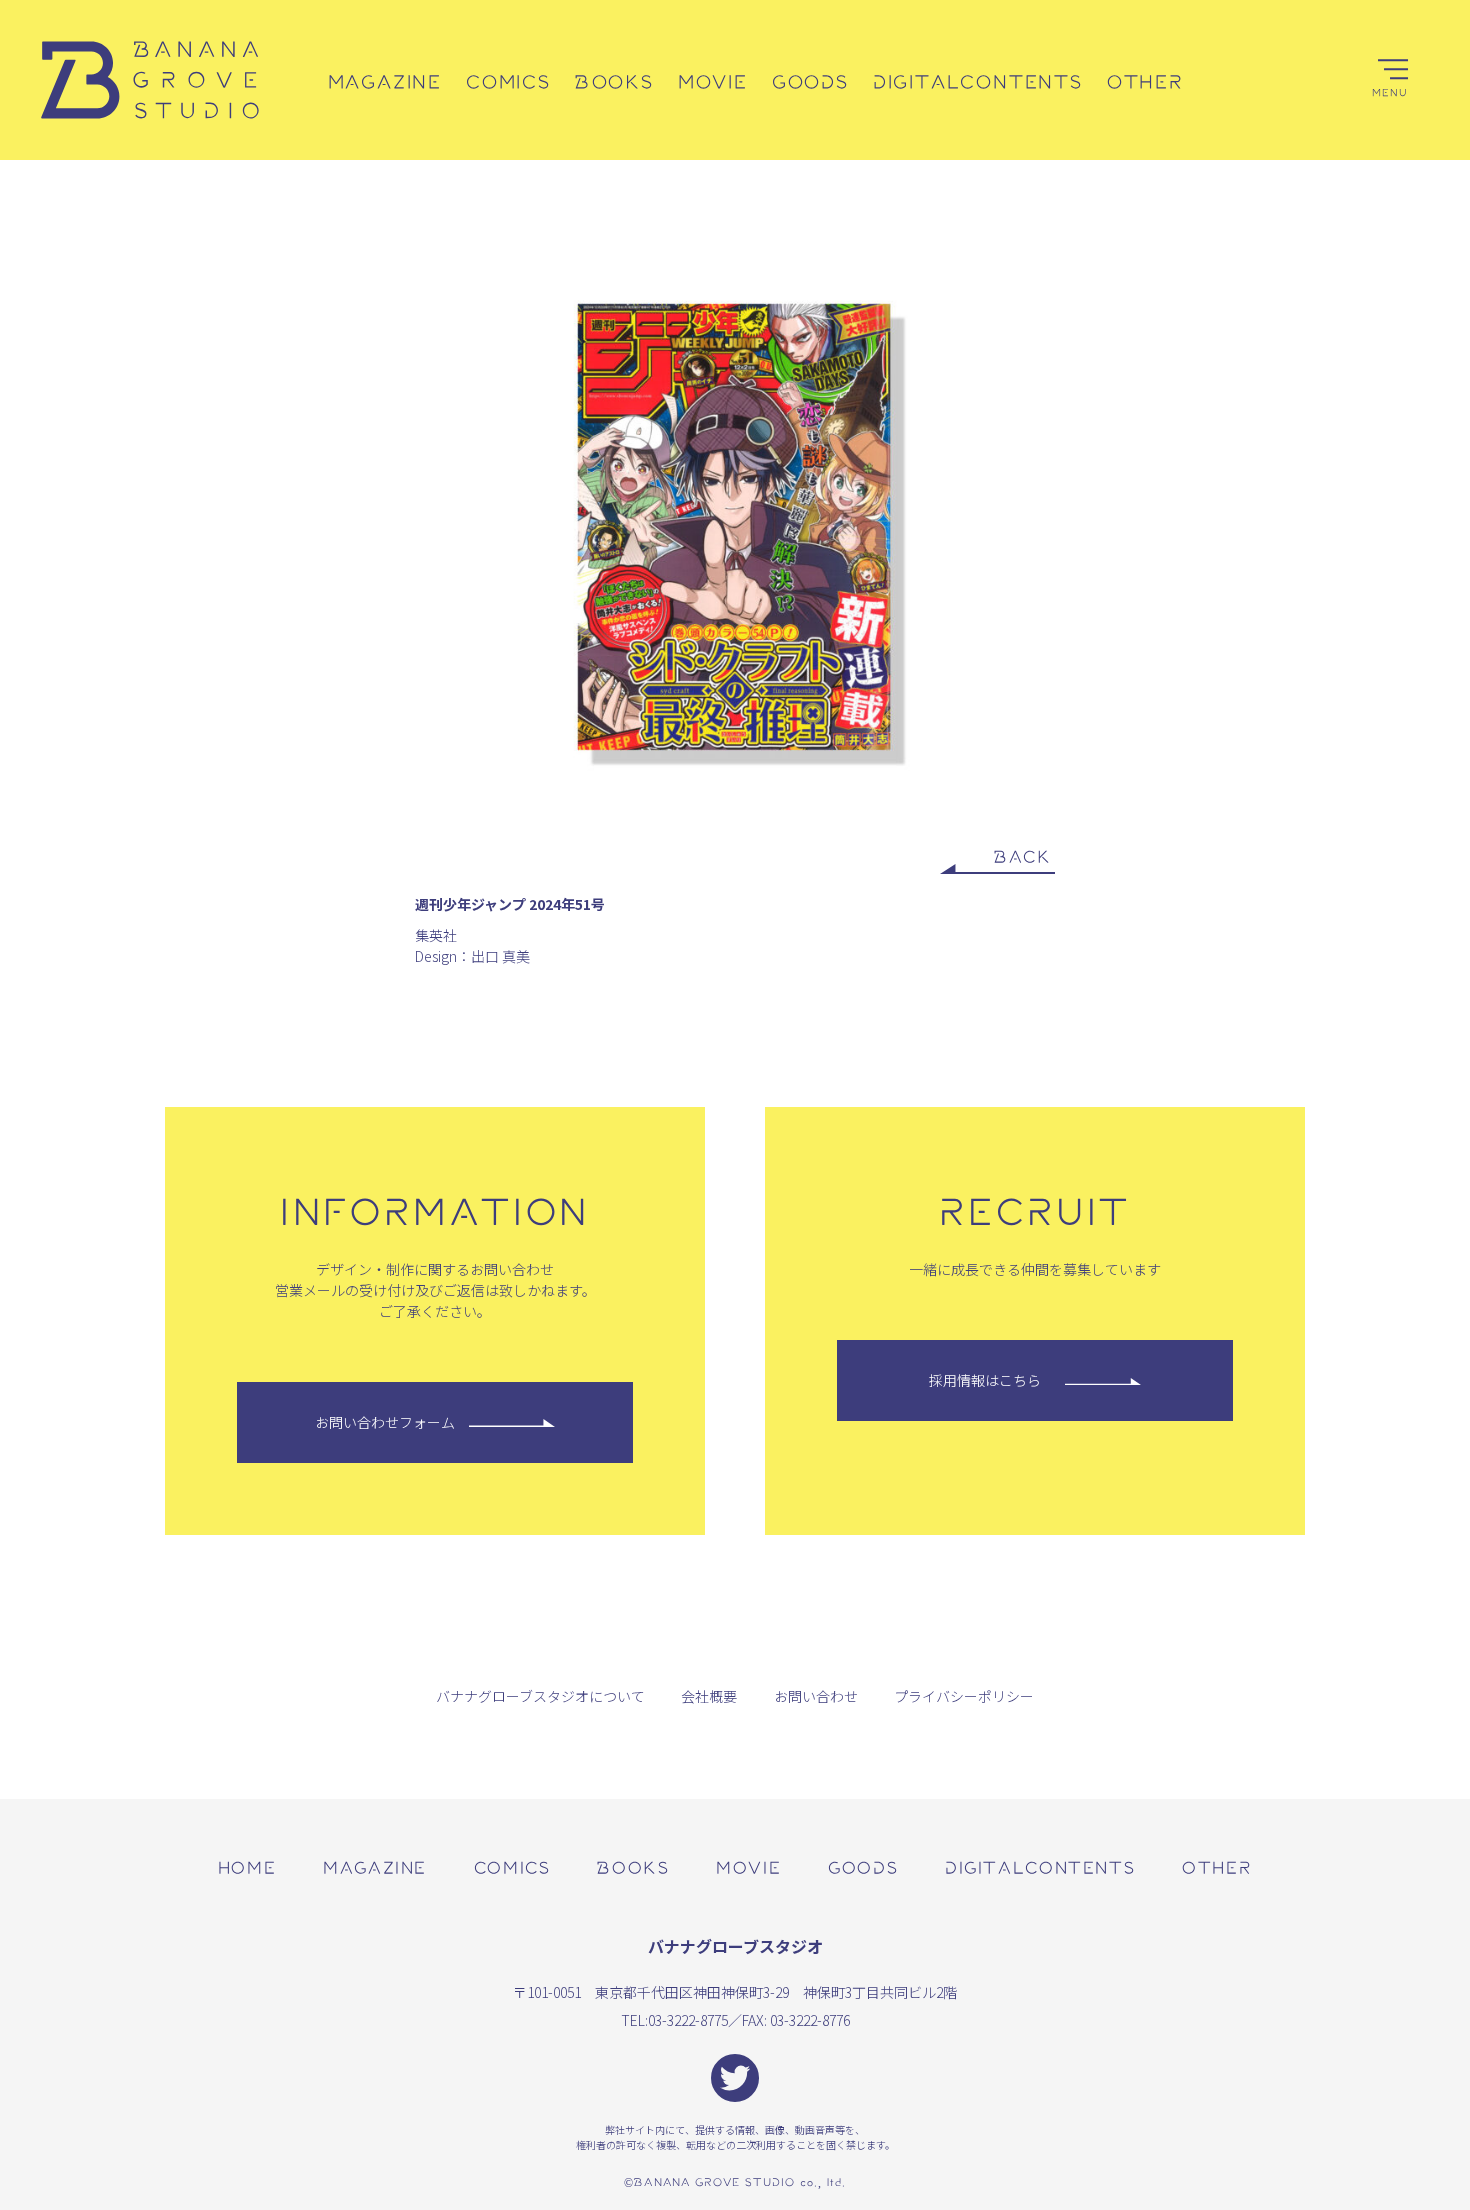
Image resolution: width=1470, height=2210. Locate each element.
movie (748, 1866)
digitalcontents (1040, 1866)
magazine (375, 1866)
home (247, 1866)
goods (863, 1866)
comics (512, 1866)
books (633, 1866)
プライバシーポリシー (964, 1696)
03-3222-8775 (688, 2020)
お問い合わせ (816, 1696)
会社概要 (709, 1696)
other (1217, 1866)
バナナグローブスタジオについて (540, 1696)
